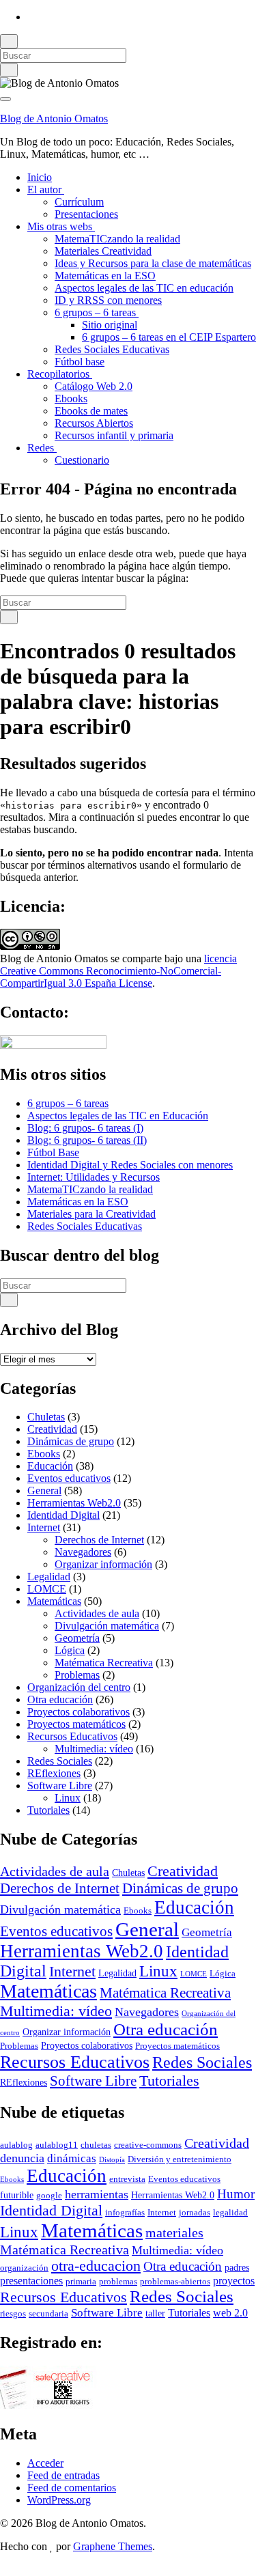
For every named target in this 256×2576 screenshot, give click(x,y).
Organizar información (103, 1564)
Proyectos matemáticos (76, 1724)
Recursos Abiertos (94, 423)
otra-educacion (96, 2266)
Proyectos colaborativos (79, 1712)
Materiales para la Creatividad (91, 1214)
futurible (17, 2195)
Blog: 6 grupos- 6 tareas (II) (87, 1140)
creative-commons (148, 2145)
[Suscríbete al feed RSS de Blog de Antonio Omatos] (31, 17)
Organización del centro (79, 1687)
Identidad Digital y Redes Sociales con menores (130, 1165)
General (44, 1490)
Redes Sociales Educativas (112, 349)
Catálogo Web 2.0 (94, 386)
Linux (68, 1798)
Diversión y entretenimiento (180, 2159)
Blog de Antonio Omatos (54, 118)
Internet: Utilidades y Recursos (94, 1177)
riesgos (13, 2314)
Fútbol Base (53, 1152)
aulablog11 (57, 2145)
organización (24, 2268)
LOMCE (47, 1589)
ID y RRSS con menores (108, 300)
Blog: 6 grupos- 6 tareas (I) (85, 1128)
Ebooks (71, 398)
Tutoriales (48, 1810)
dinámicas (72, 2158)
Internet (44, 1527)
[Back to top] (4, 2570)
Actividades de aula (97, 1613)
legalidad (230, 2213)
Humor (236, 2194)
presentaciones (31, 2281)
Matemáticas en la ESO (105, 276)
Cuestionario (82, 460)
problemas (118, 2282)
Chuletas (46, 1417)
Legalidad (49, 1577)
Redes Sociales (60, 1761)
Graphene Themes (113, 2546)
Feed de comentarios (72, 2488)
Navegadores (83, 1552)
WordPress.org (59, 2500)
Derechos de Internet (99, 1540)
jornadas (195, 2213)
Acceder (45, 2463)
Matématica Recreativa (104, 1663)
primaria (81, 2282)
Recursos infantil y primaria (114, 435)
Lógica (70, 1650)
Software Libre (60, 1786)
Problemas (77, 1675)
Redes (42, 448)
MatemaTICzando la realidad (117, 239)
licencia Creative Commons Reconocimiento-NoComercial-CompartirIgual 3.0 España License (118, 971)
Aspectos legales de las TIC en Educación (118, 1116)
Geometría (77, 1638)
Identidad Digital (63, 1515)
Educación (50, 1466)
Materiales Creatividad (103, 251)
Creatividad (52, 1429)
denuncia (22, 2158)
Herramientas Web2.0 (74, 1503)
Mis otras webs (61, 226)
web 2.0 (230, 2313)
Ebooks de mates (91, 411)
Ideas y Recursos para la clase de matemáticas (153, 263)
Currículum (79, 202)
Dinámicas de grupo (71, 1441)
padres (237, 2267)
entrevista (127, 2179)
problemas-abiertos (175, 2282)
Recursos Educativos (72, 1736)
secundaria (48, 2314)
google (49, 2196)
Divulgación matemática (107, 1626)
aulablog (16, 2145)
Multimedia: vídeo (94, 1749)
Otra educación (60, 1699)
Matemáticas (54, 1601)
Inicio (40, 177)
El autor (46, 190)
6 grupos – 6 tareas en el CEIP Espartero (169, 337)
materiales (174, 2232)
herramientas (97, 2194)
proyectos (234, 2281)
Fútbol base (80, 362)
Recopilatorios (60, 374)
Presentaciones (86, 214)
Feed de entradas (63, 2475)
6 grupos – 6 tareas (97, 312)
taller (155, 2313)
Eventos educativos (69, 1478)
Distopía (112, 2160)
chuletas (96, 2145)
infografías (125, 2213)
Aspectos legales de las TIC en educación (144, 288)
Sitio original (110, 325)
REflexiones (54, 1773)
